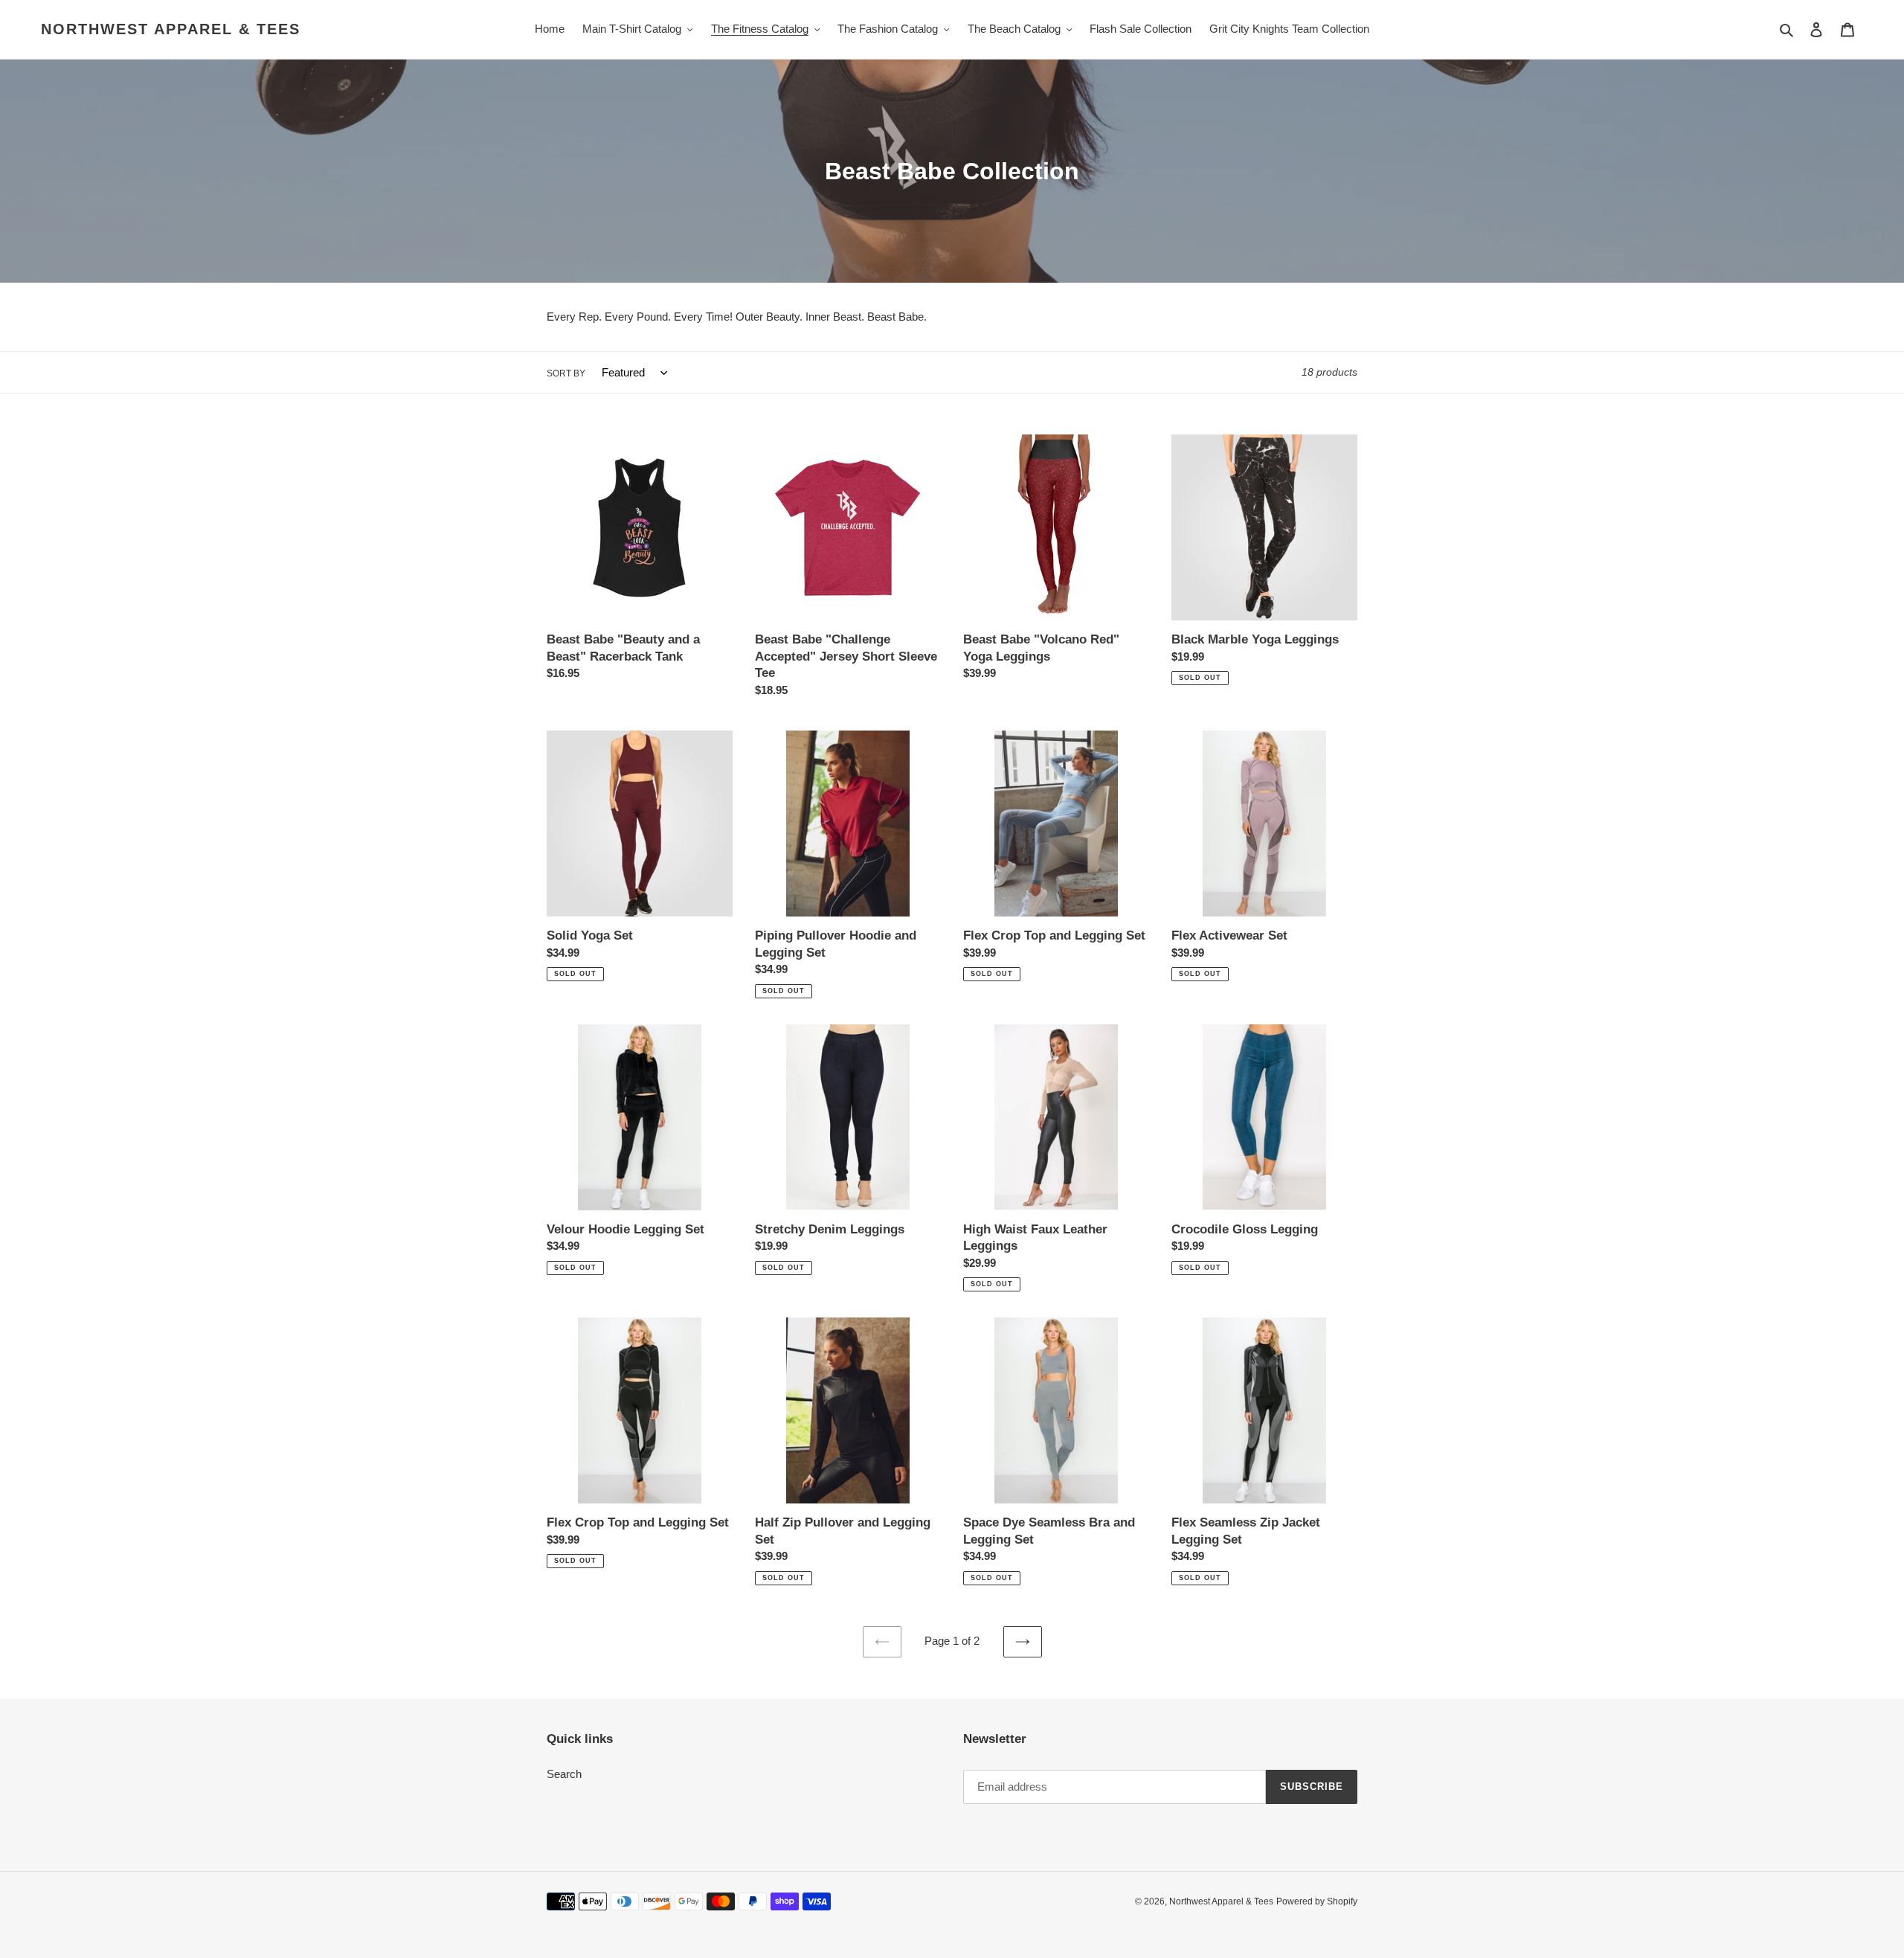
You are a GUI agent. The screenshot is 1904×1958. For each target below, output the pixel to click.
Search (564, 1774)
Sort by (566, 373)
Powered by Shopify (1317, 1901)
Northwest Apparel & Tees (171, 29)
